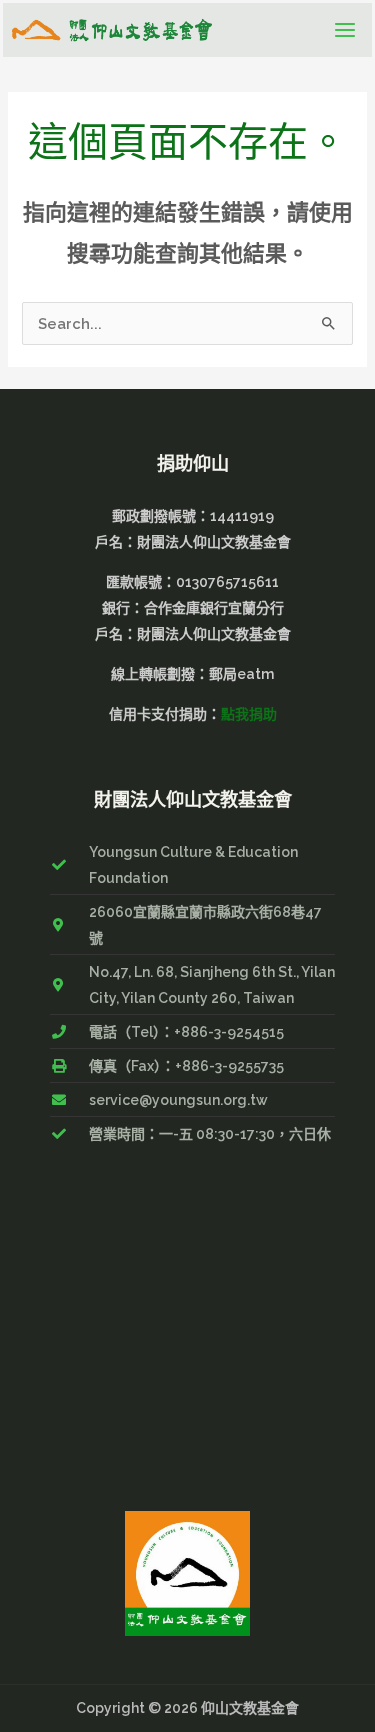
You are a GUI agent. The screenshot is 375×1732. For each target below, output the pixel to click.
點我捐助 (249, 714)
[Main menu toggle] (345, 30)
